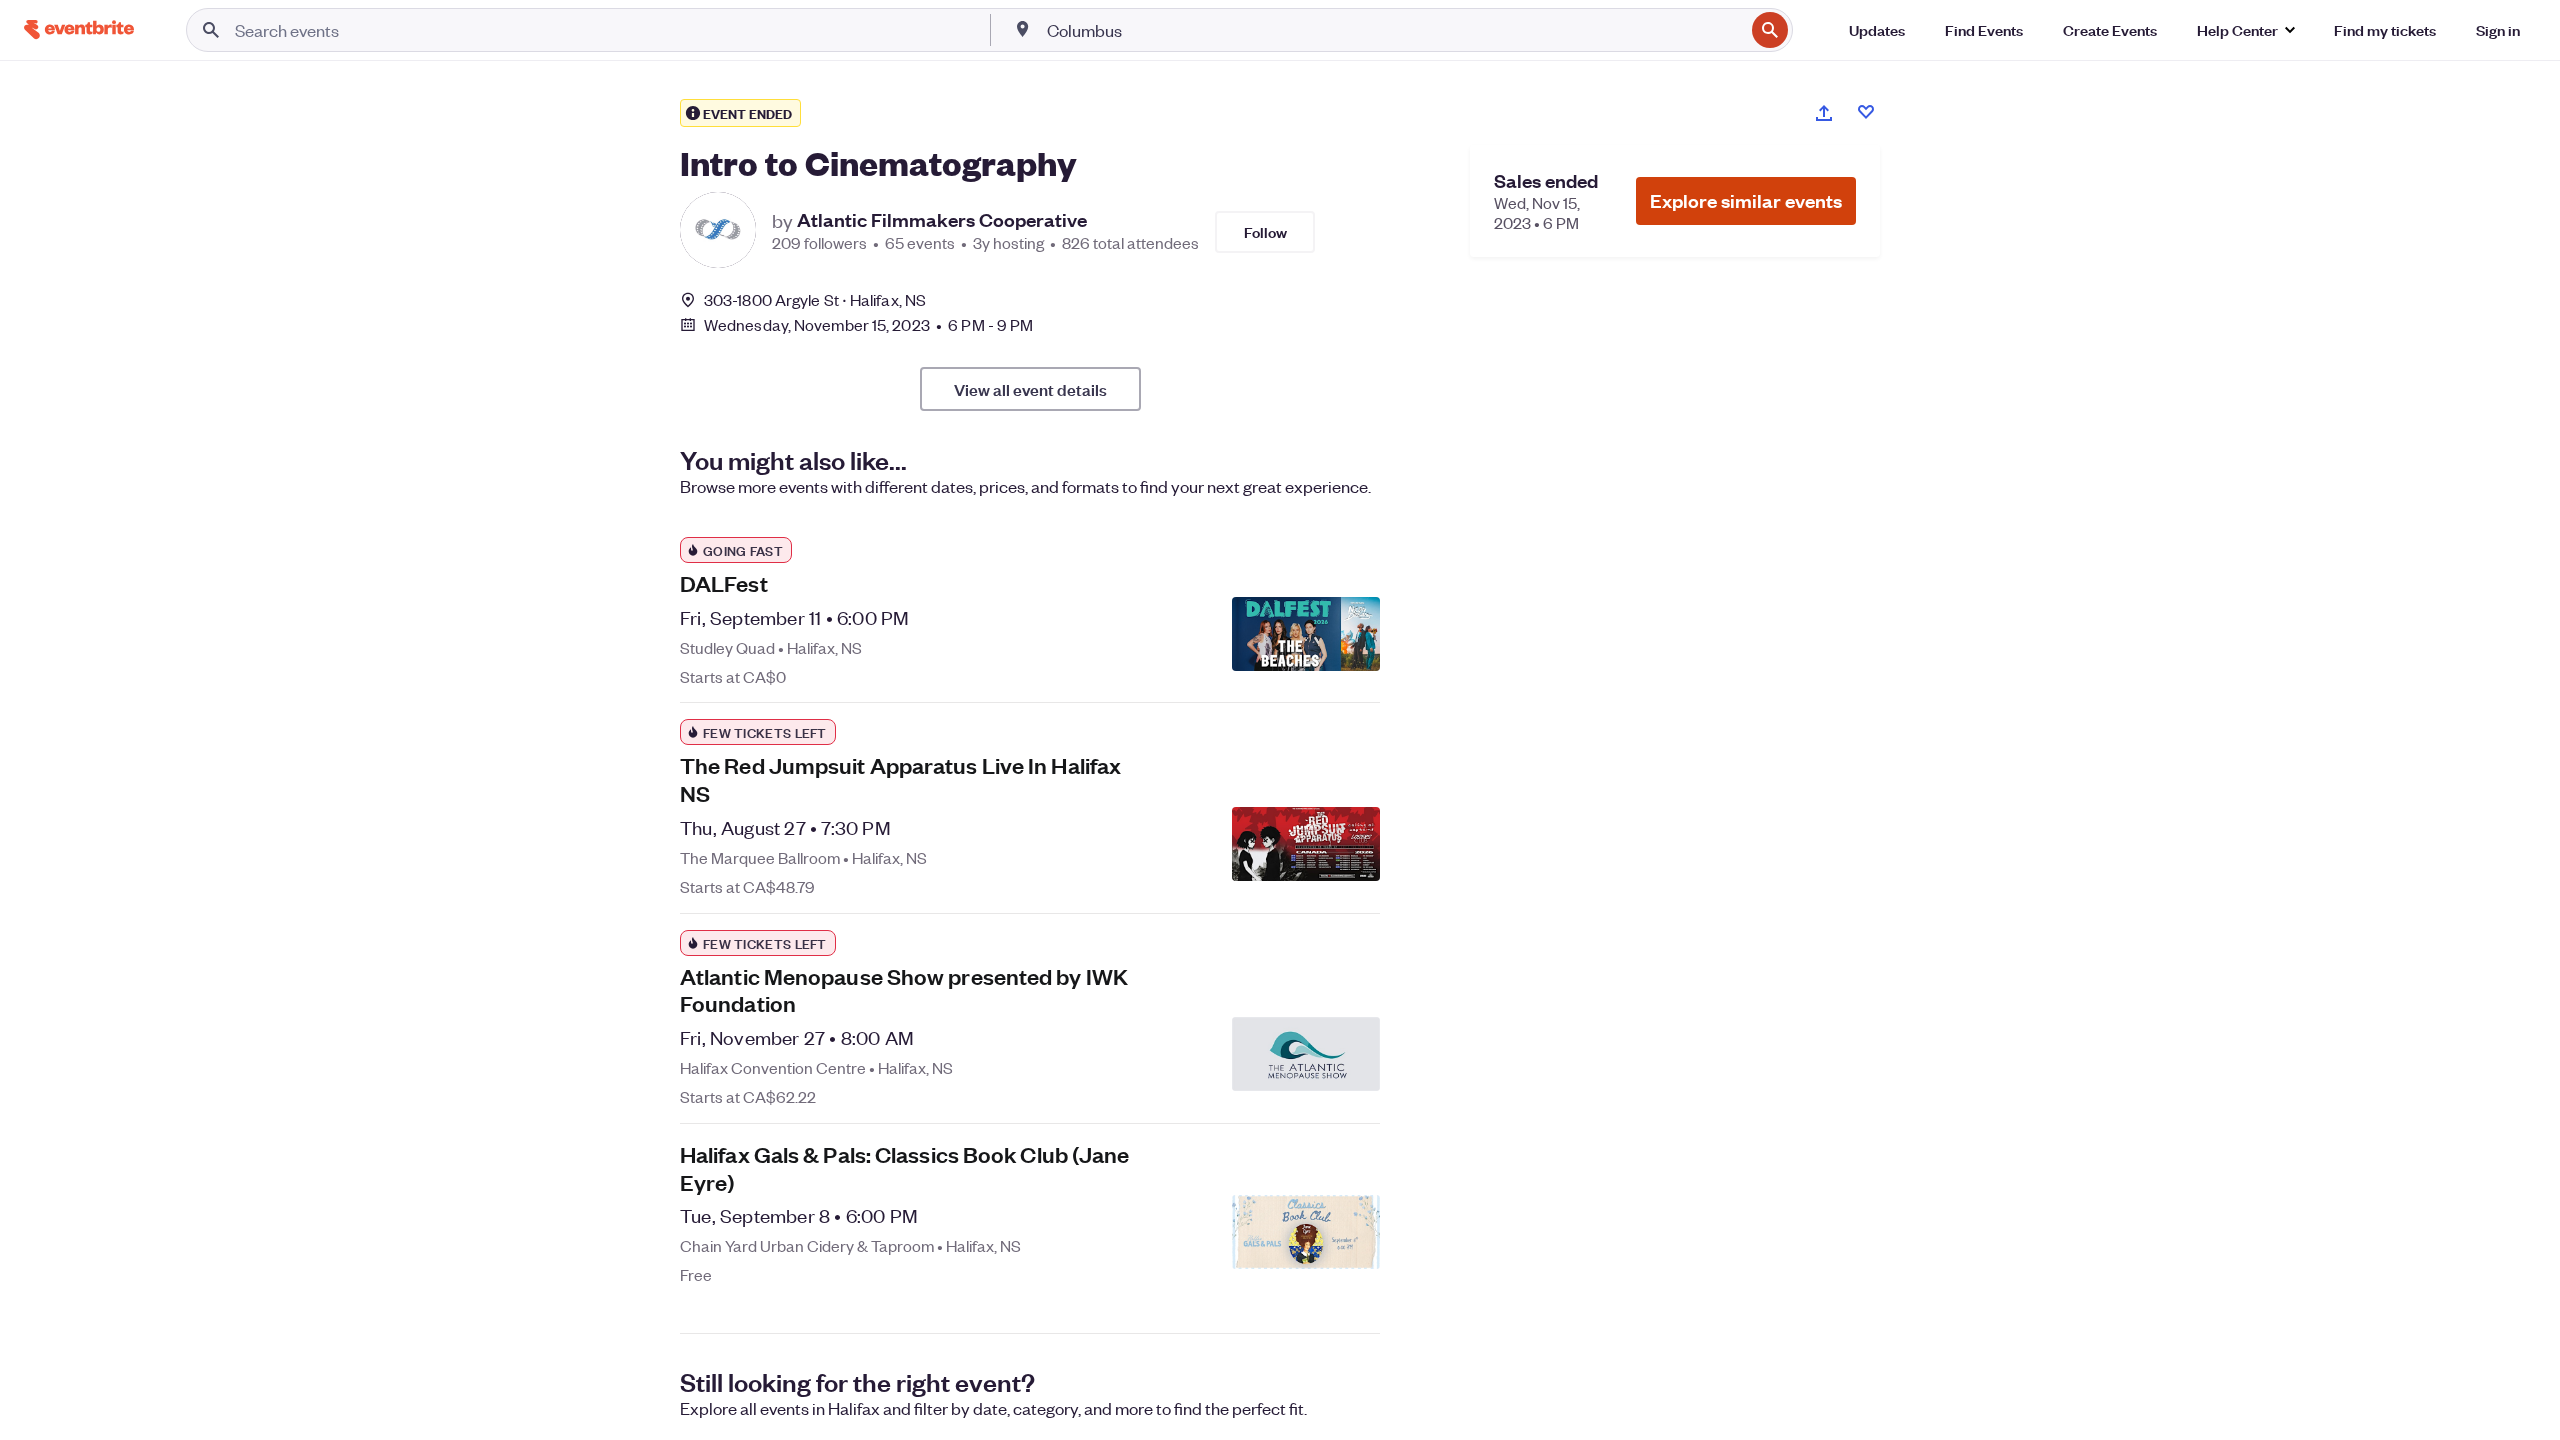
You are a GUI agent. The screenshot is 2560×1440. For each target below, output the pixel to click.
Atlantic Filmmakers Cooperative (942, 220)
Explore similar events (1746, 200)
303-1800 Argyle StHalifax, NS (815, 299)
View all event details (1030, 389)
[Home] (79, 29)
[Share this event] (1824, 113)
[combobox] (1394, 30)
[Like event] (1866, 112)
